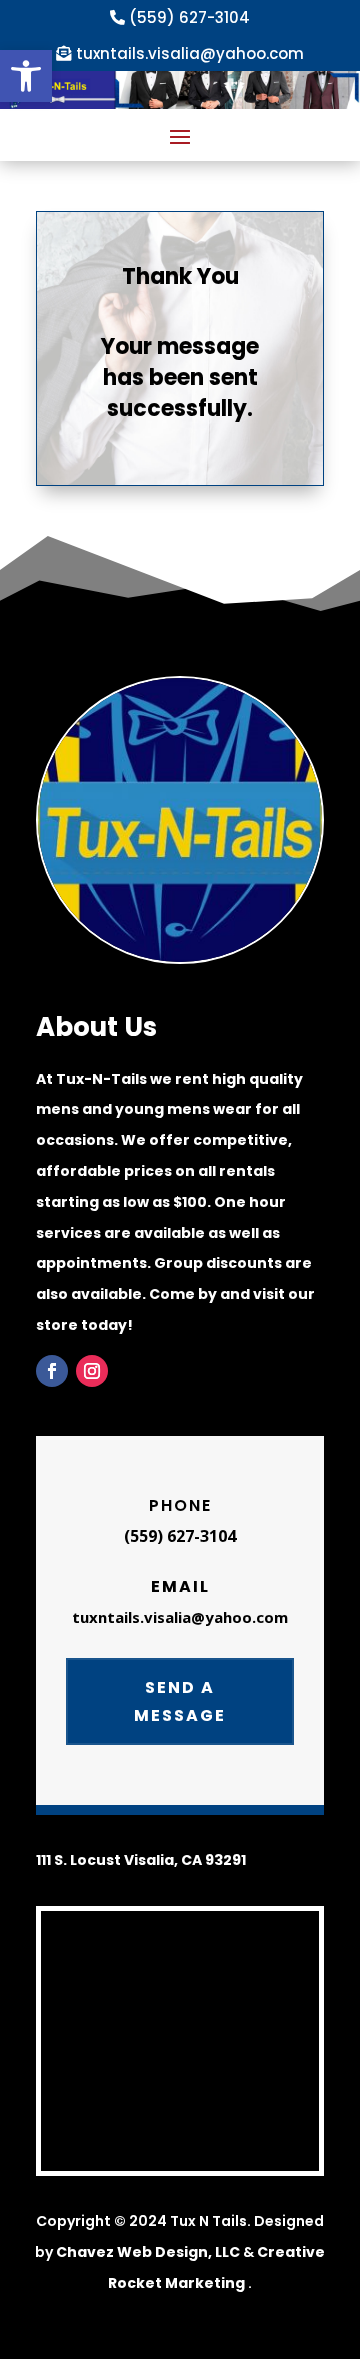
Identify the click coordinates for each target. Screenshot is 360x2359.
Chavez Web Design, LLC (148, 2252)
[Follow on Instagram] (92, 1371)
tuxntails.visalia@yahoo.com (190, 53)
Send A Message (180, 1701)
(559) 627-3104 (189, 17)
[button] (26, 76)
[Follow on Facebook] (52, 1371)
